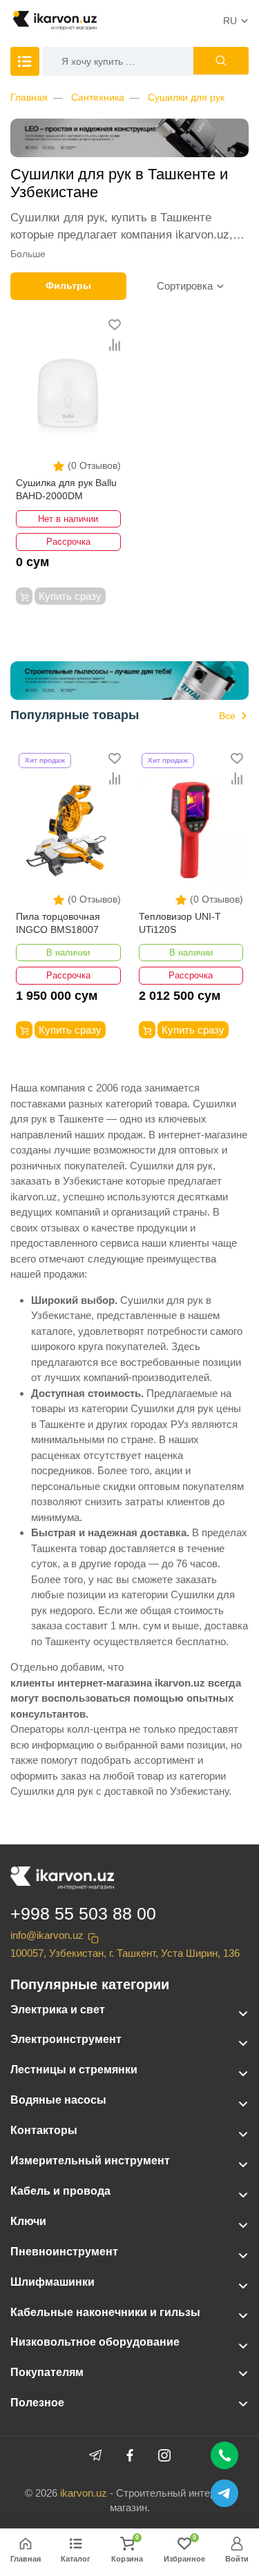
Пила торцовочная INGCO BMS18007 (58, 923)
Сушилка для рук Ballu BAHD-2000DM (66, 490)
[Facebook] (130, 2455)
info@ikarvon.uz (47, 1935)
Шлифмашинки (52, 2282)
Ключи (28, 2221)
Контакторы (44, 2130)
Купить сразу (70, 596)
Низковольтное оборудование (95, 2342)
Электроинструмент (66, 2039)
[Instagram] (164, 2455)
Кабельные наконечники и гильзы (105, 2312)
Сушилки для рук (186, 97)
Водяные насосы (58, 2100)
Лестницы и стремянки (74, 2070)
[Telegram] (95, 2455)
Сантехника (98, 97)
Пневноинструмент (64, 2252)
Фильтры (68, 285)
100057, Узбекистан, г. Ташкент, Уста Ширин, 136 (125, 1953)
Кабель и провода (60, 2191)
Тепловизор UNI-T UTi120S (180, 923)
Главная (29, 97)
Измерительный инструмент (90, 2161)
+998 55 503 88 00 (83, 1913)
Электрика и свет (58, 2010)
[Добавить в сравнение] (115, 345)
